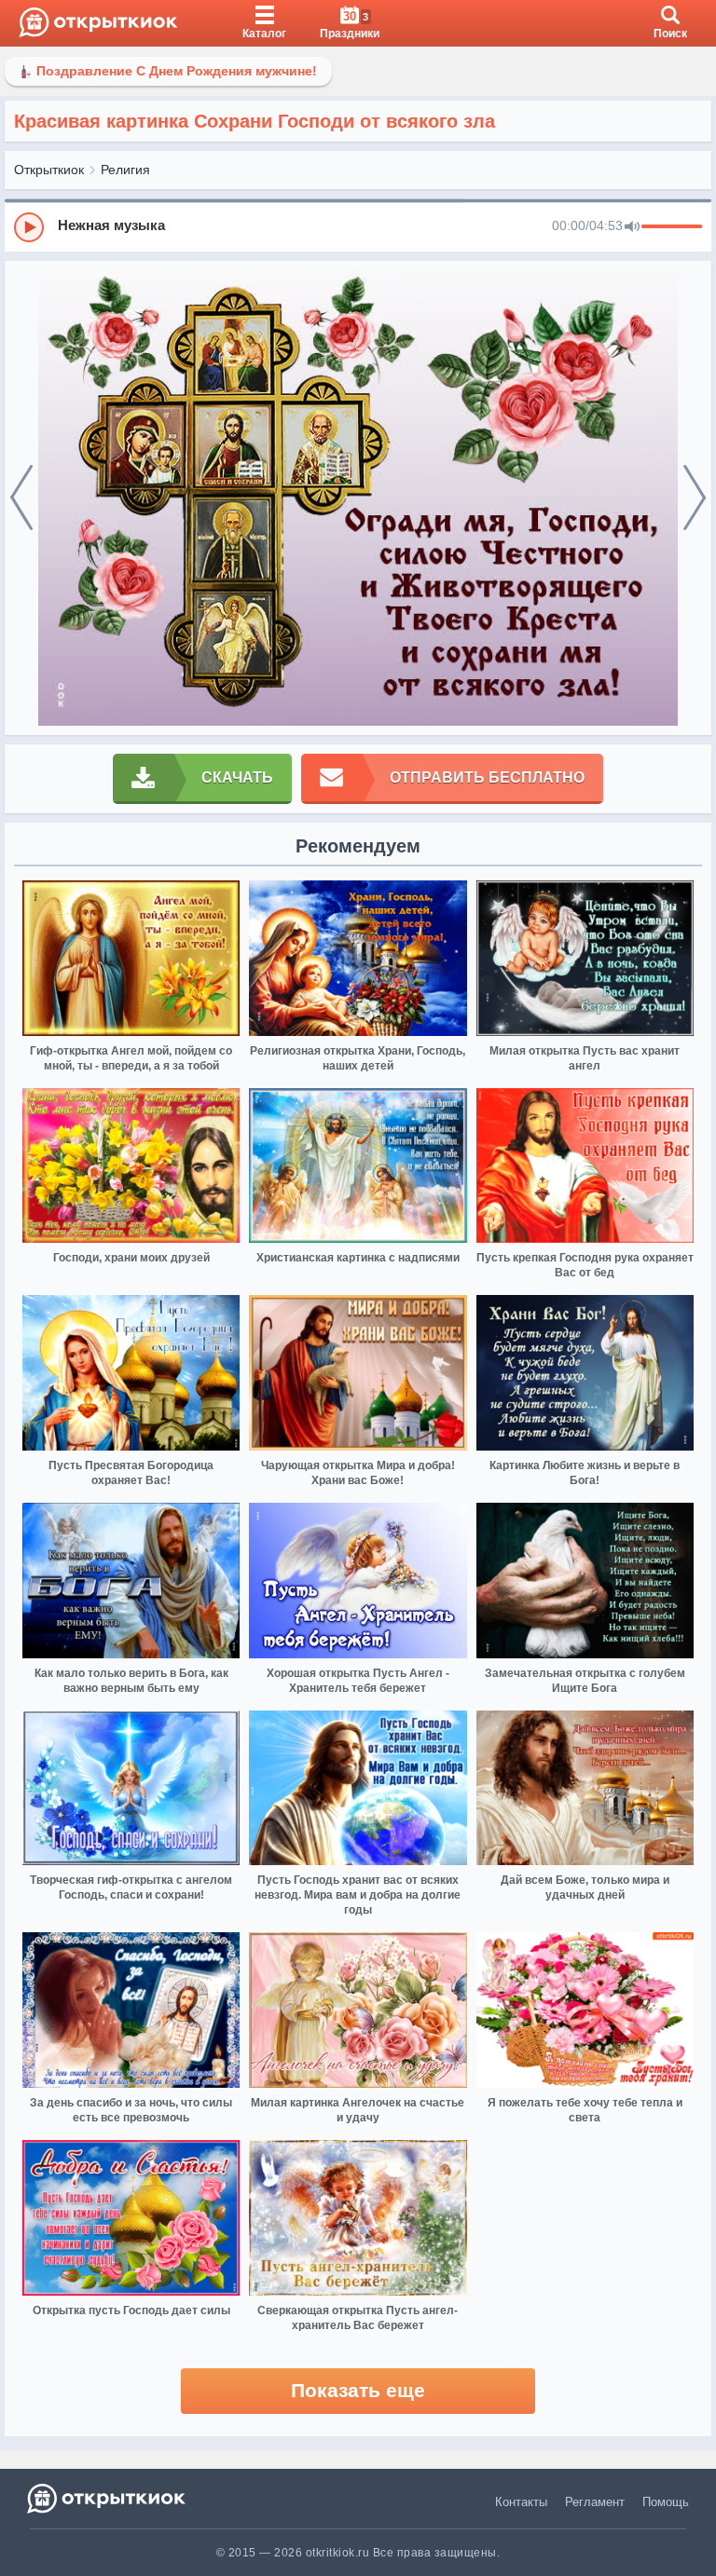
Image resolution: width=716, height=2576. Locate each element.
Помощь (666, 2502)
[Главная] (98, 23)
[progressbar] (672, 227)
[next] (695, 498)
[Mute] (632, 227)
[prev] (21, 498)
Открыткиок (49, 170)
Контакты (521, 2502)
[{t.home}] (108, 2498)
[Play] (29, 227)
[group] (358, 226)
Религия (125, 170)
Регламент (595, 2502)
